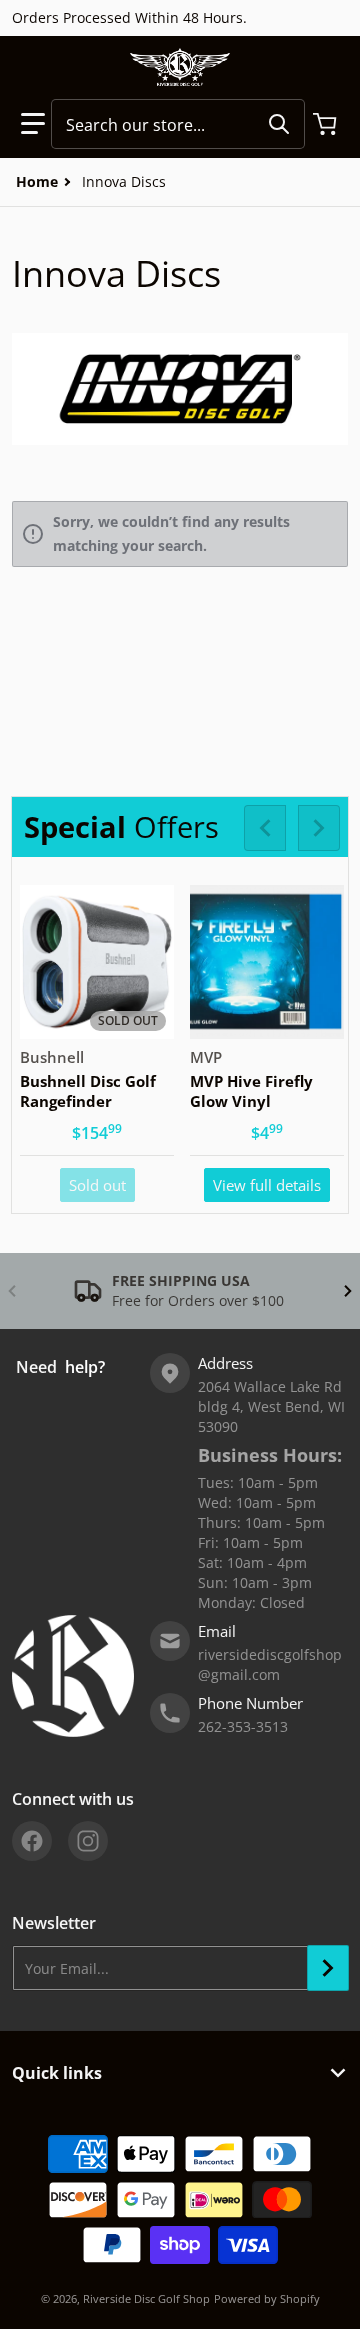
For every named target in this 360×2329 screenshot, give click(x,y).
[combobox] (178, 124)
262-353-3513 (243, 1726)
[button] (33, 124)
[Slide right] (319, 828)
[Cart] (327, 124)
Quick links (57, 2073)
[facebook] (32, 1841)
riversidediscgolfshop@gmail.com (270, 1664)
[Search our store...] (279, 124)
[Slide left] (265, 828)
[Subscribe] (328, 1968)
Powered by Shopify (267, 2298)
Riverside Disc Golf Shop (146, 2298)
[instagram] (88, 1841)
